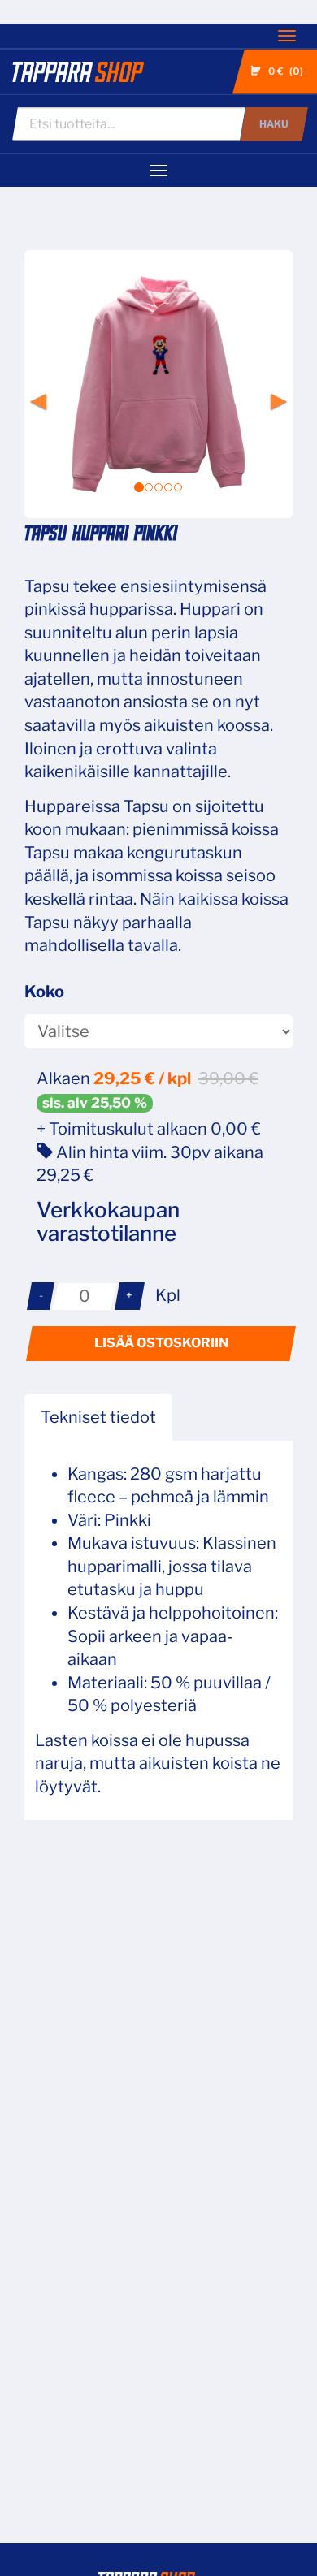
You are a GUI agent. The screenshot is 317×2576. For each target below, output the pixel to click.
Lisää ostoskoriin (161, 1343)
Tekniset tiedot (98, 1417)
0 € (284, 71)
